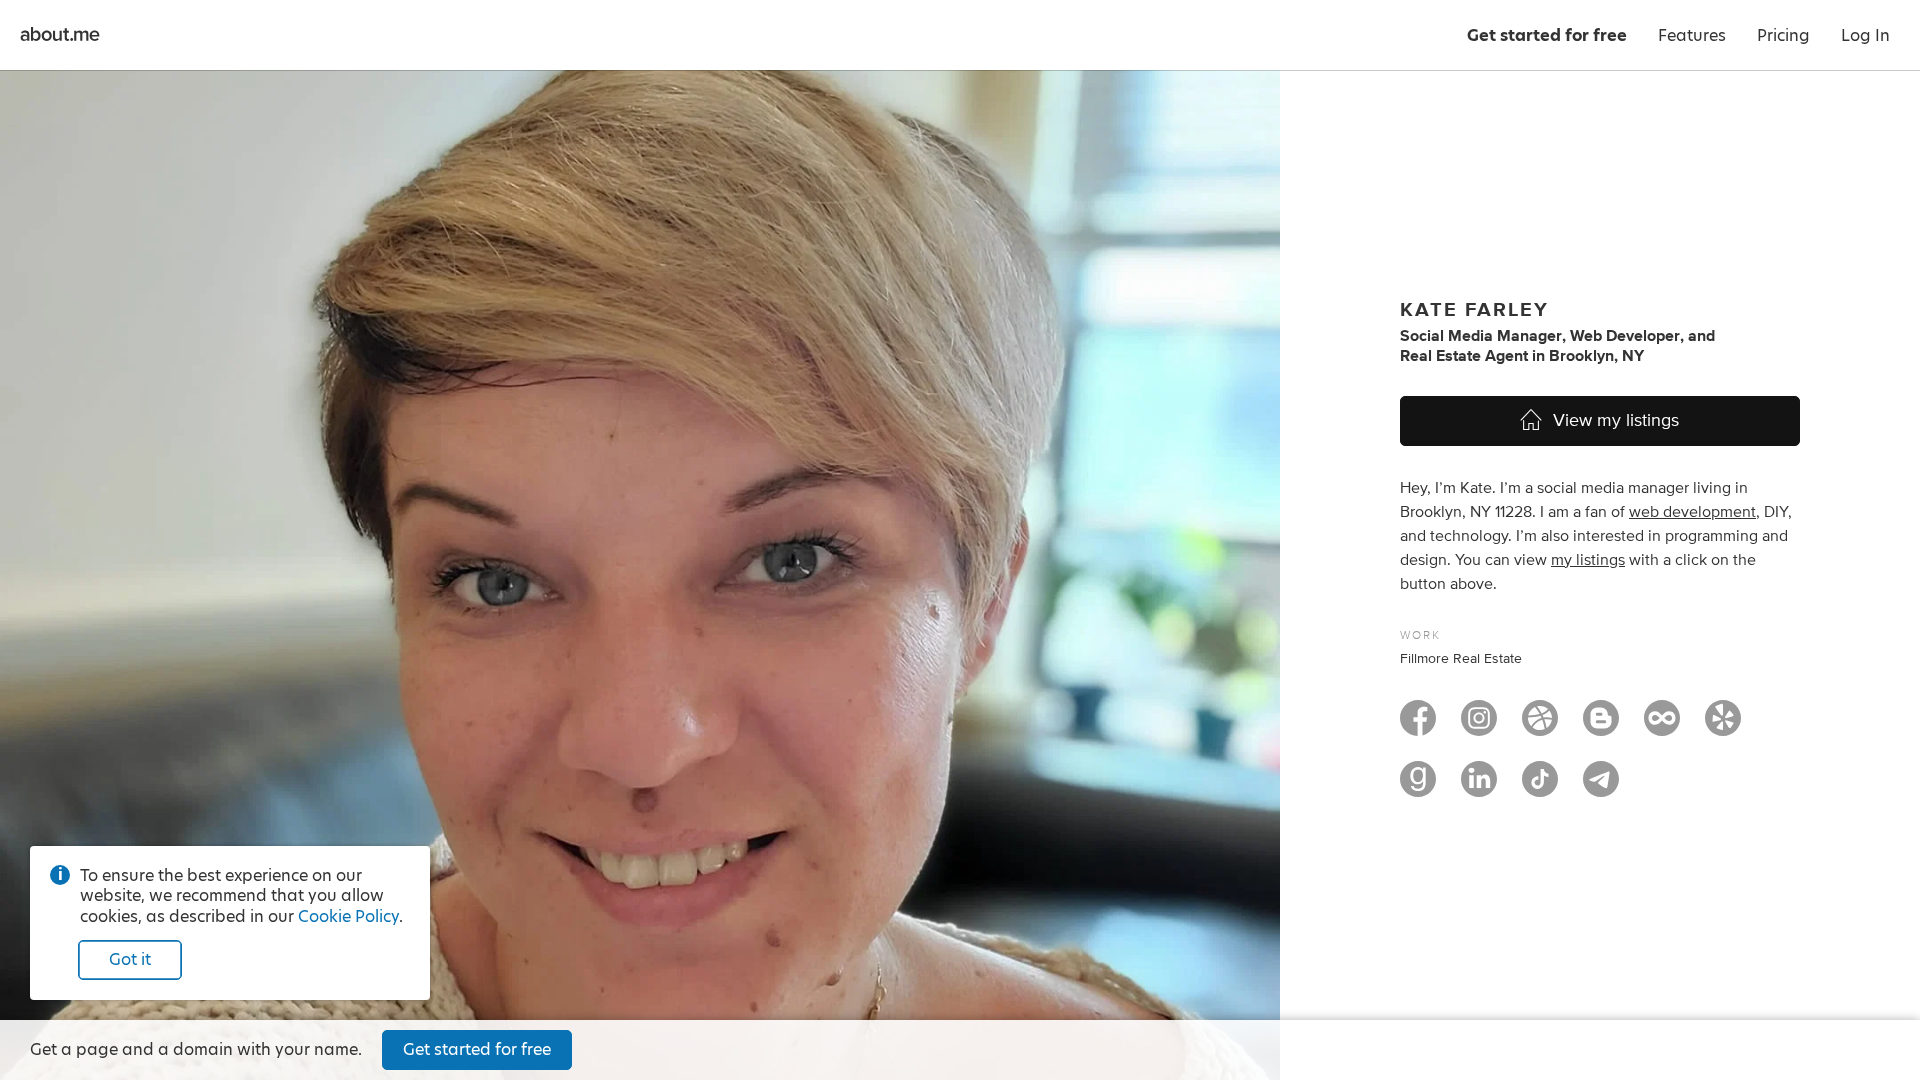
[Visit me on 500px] (1662, 727)
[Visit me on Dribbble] (1540, 727)
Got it (130, 959)
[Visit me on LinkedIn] (1479, 788)
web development (1692, 512)
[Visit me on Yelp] (1723, 727)
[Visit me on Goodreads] (1418, 788)
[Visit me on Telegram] (1601, 788)
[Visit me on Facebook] (1418, 727)
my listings (1588, 560)
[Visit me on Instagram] (1479, 727)
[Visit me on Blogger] (1601, 727)
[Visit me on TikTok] (1540, 788)
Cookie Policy (348, 916)
